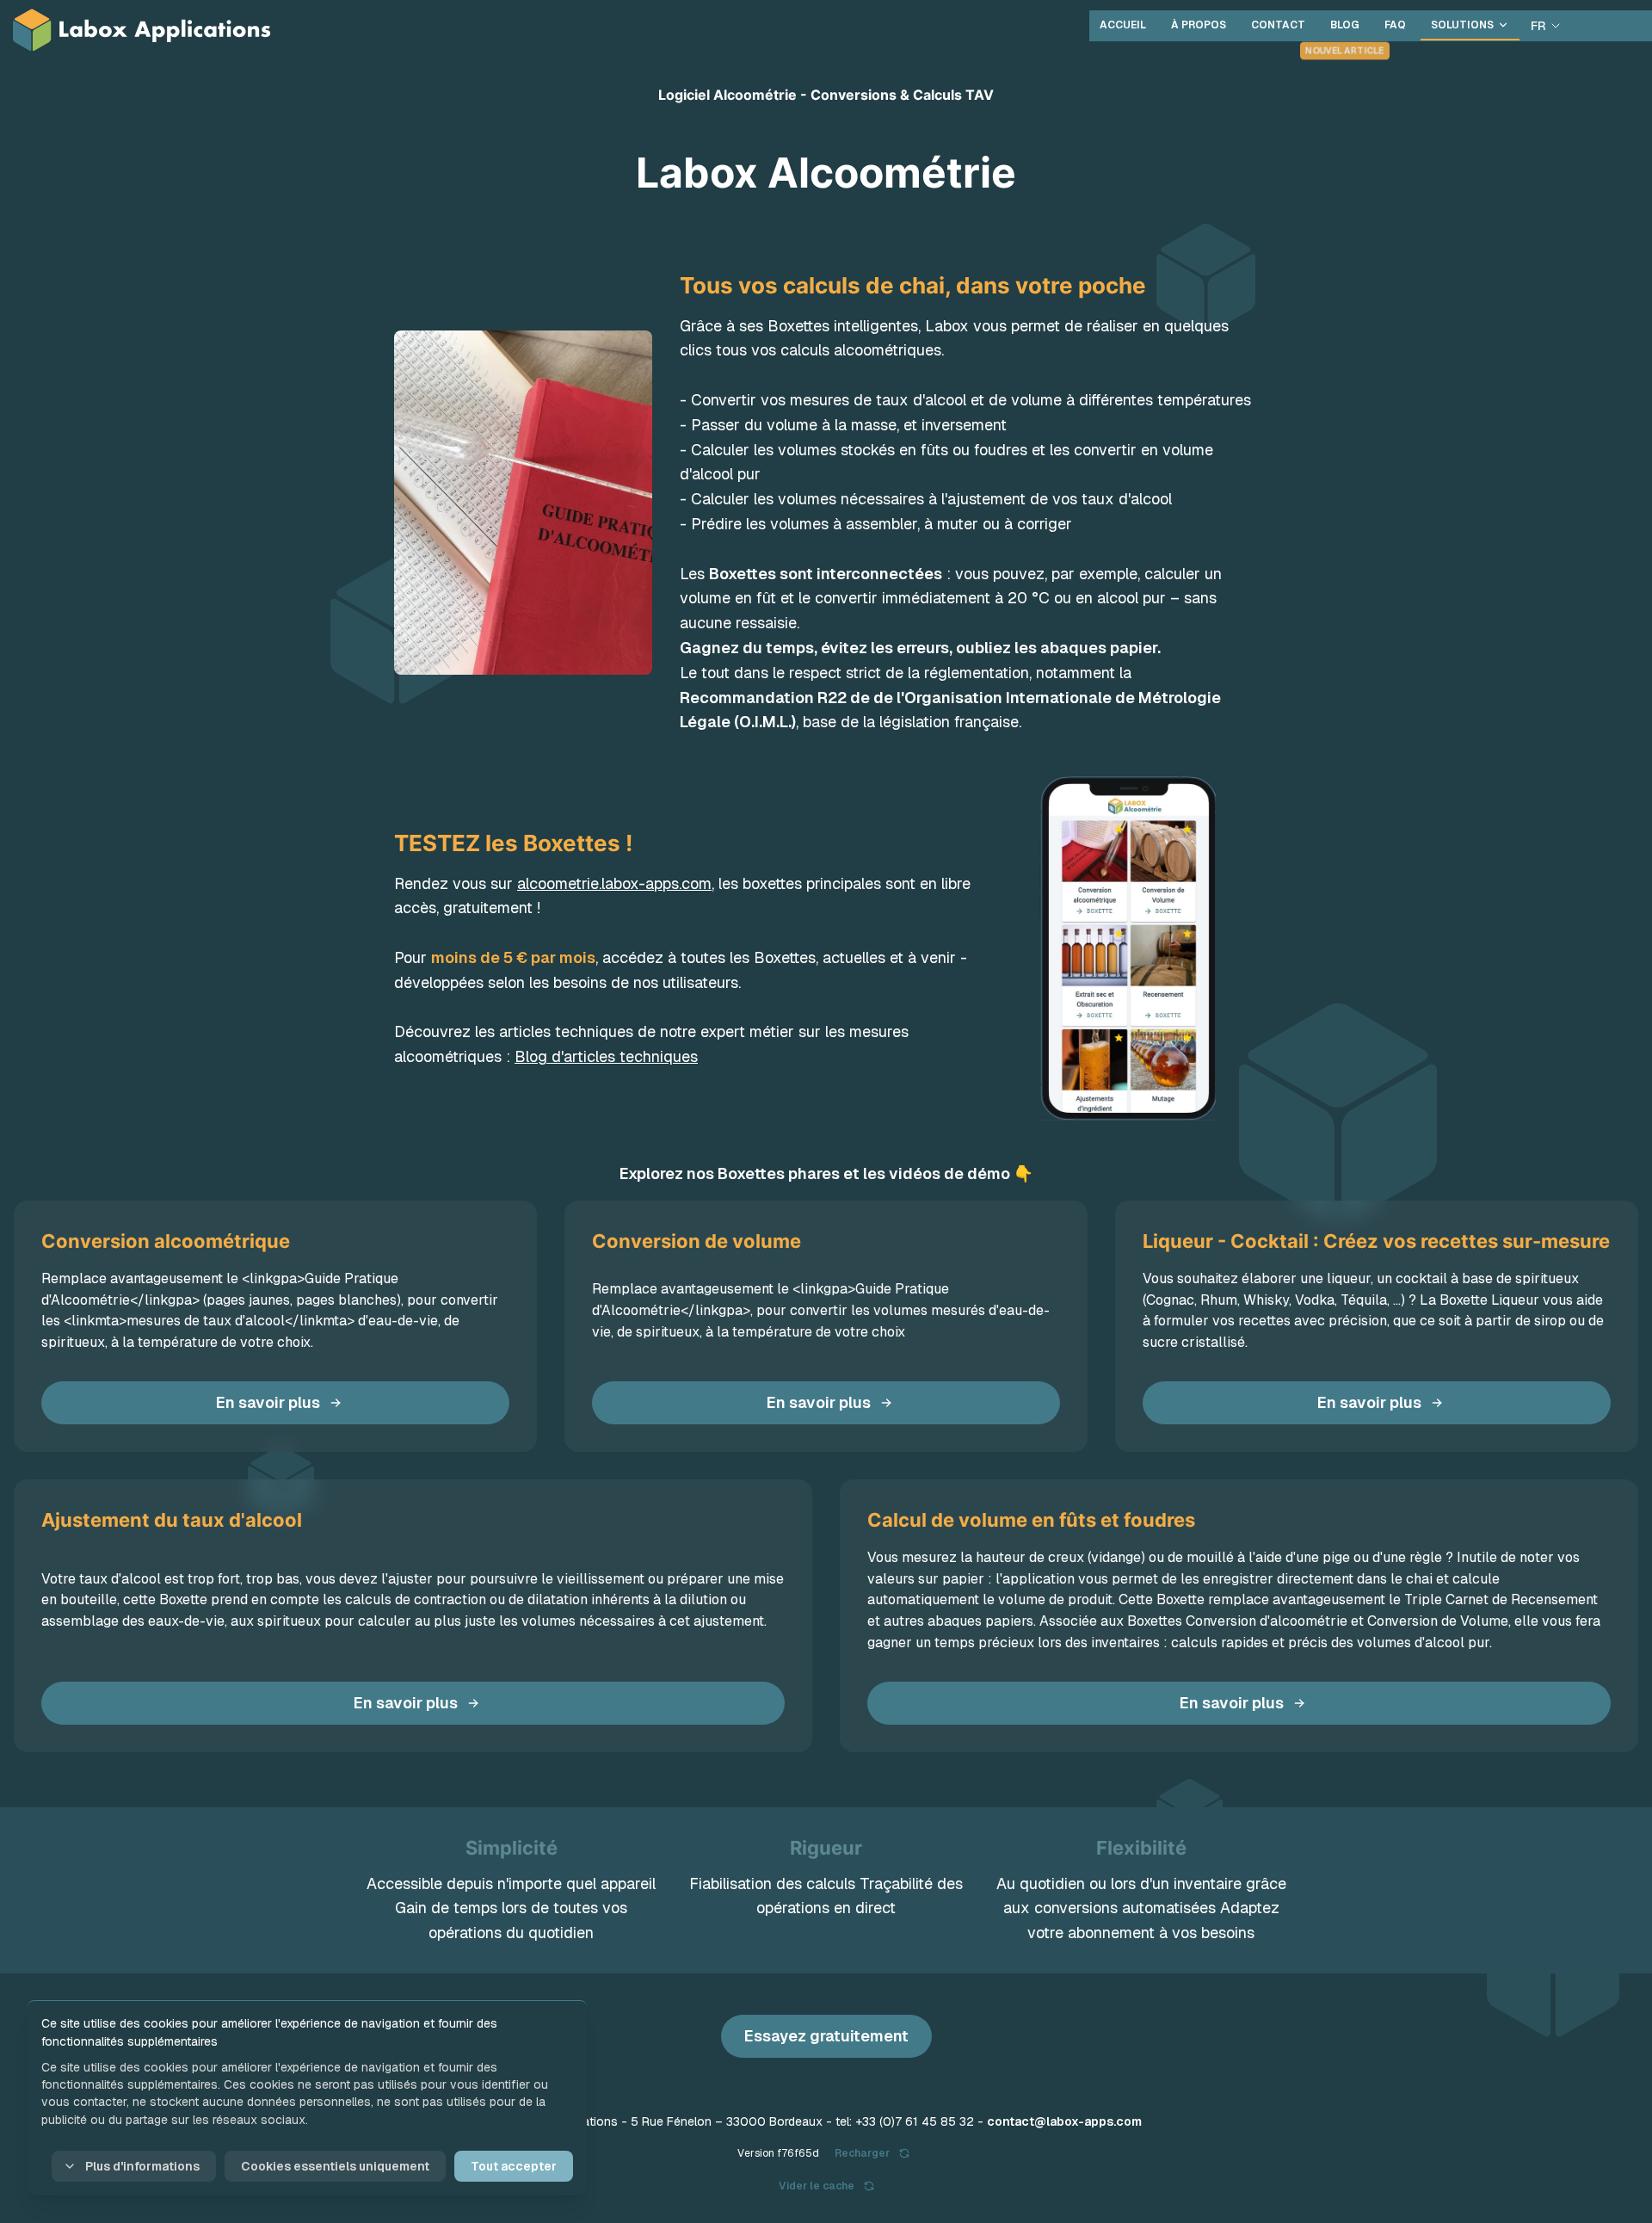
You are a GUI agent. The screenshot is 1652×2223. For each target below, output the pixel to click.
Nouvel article (1345, 50)
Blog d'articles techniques (606, 1056)
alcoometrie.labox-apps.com (614, 883)
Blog (1345, 25)
